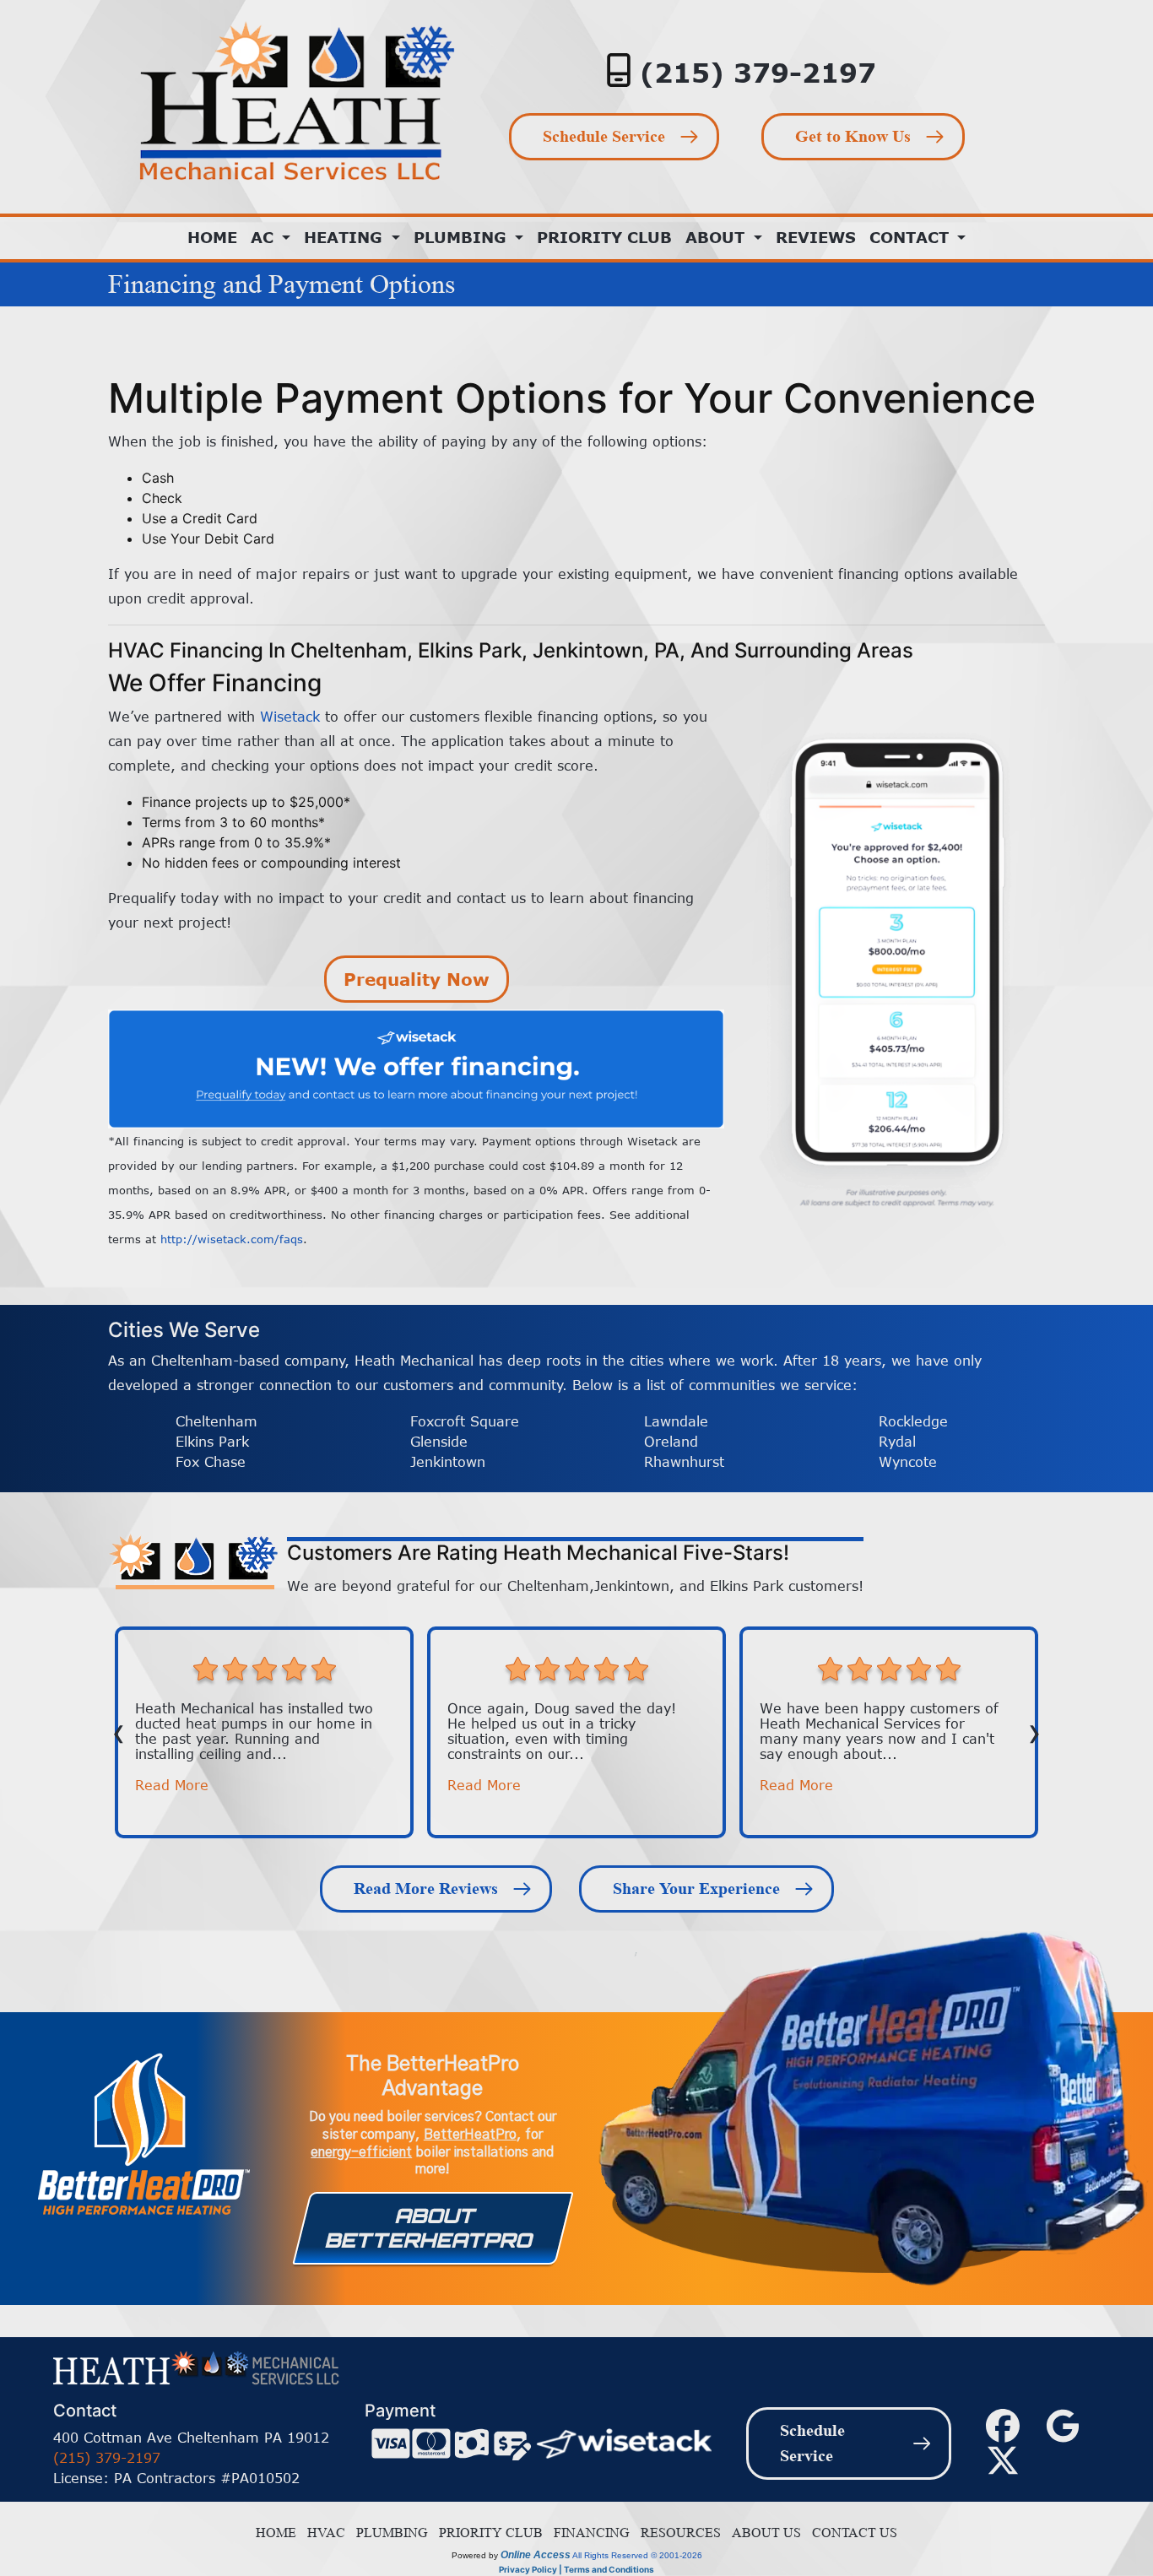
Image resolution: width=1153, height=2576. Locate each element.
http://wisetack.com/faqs (232, 1239)
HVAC (323, 2533)
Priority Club (604, 237)
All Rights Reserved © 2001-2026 (637, 2555)
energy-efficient (361, 2152)
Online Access (536, 2555)
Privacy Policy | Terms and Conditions (576, 2569)
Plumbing (389, 2533)
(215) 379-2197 (758, 72)
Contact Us (851, 2533)
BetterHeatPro (470, 2135)
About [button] (717, 237)
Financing (588, 2533)
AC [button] (265, 237)
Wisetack (290, 717)
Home (212, 237)
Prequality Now (417, 979)
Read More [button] (172, 1785)
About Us (763, 2533)
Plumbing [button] (463, 237)
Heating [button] (346, 237)
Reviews (816, 237)
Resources (677, 2533)
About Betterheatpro (430, 2228)
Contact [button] (912, 237)
